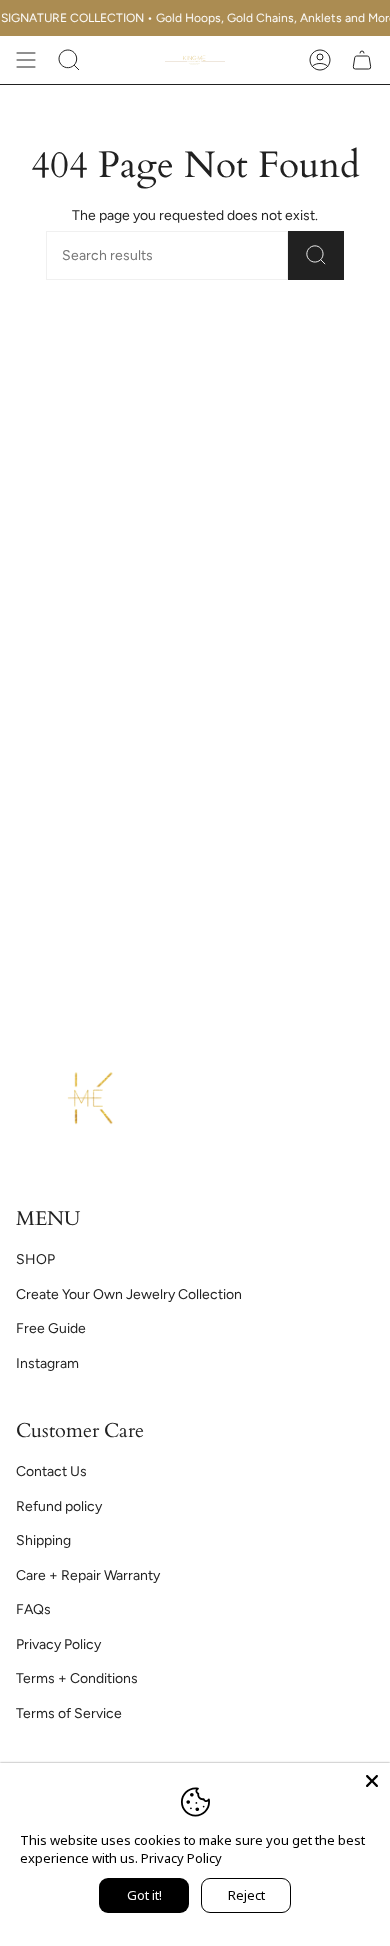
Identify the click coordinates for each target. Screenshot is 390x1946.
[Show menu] (26, 60)
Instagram (47, 1363)
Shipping (43, 1540)
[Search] (316, 255)
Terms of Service (69, 1713)
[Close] (372, 1781)
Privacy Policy (58, 1644)
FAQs (33, 1609)
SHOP (35, 1259)
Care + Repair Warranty (88, 1575)
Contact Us (51, 1471)
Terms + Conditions (77, 1678)
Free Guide (51, 1328)
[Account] (320, 60)
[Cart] (362, 60)
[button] (69, 60)
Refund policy (59, 1506)
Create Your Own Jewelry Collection (129, 1294)
